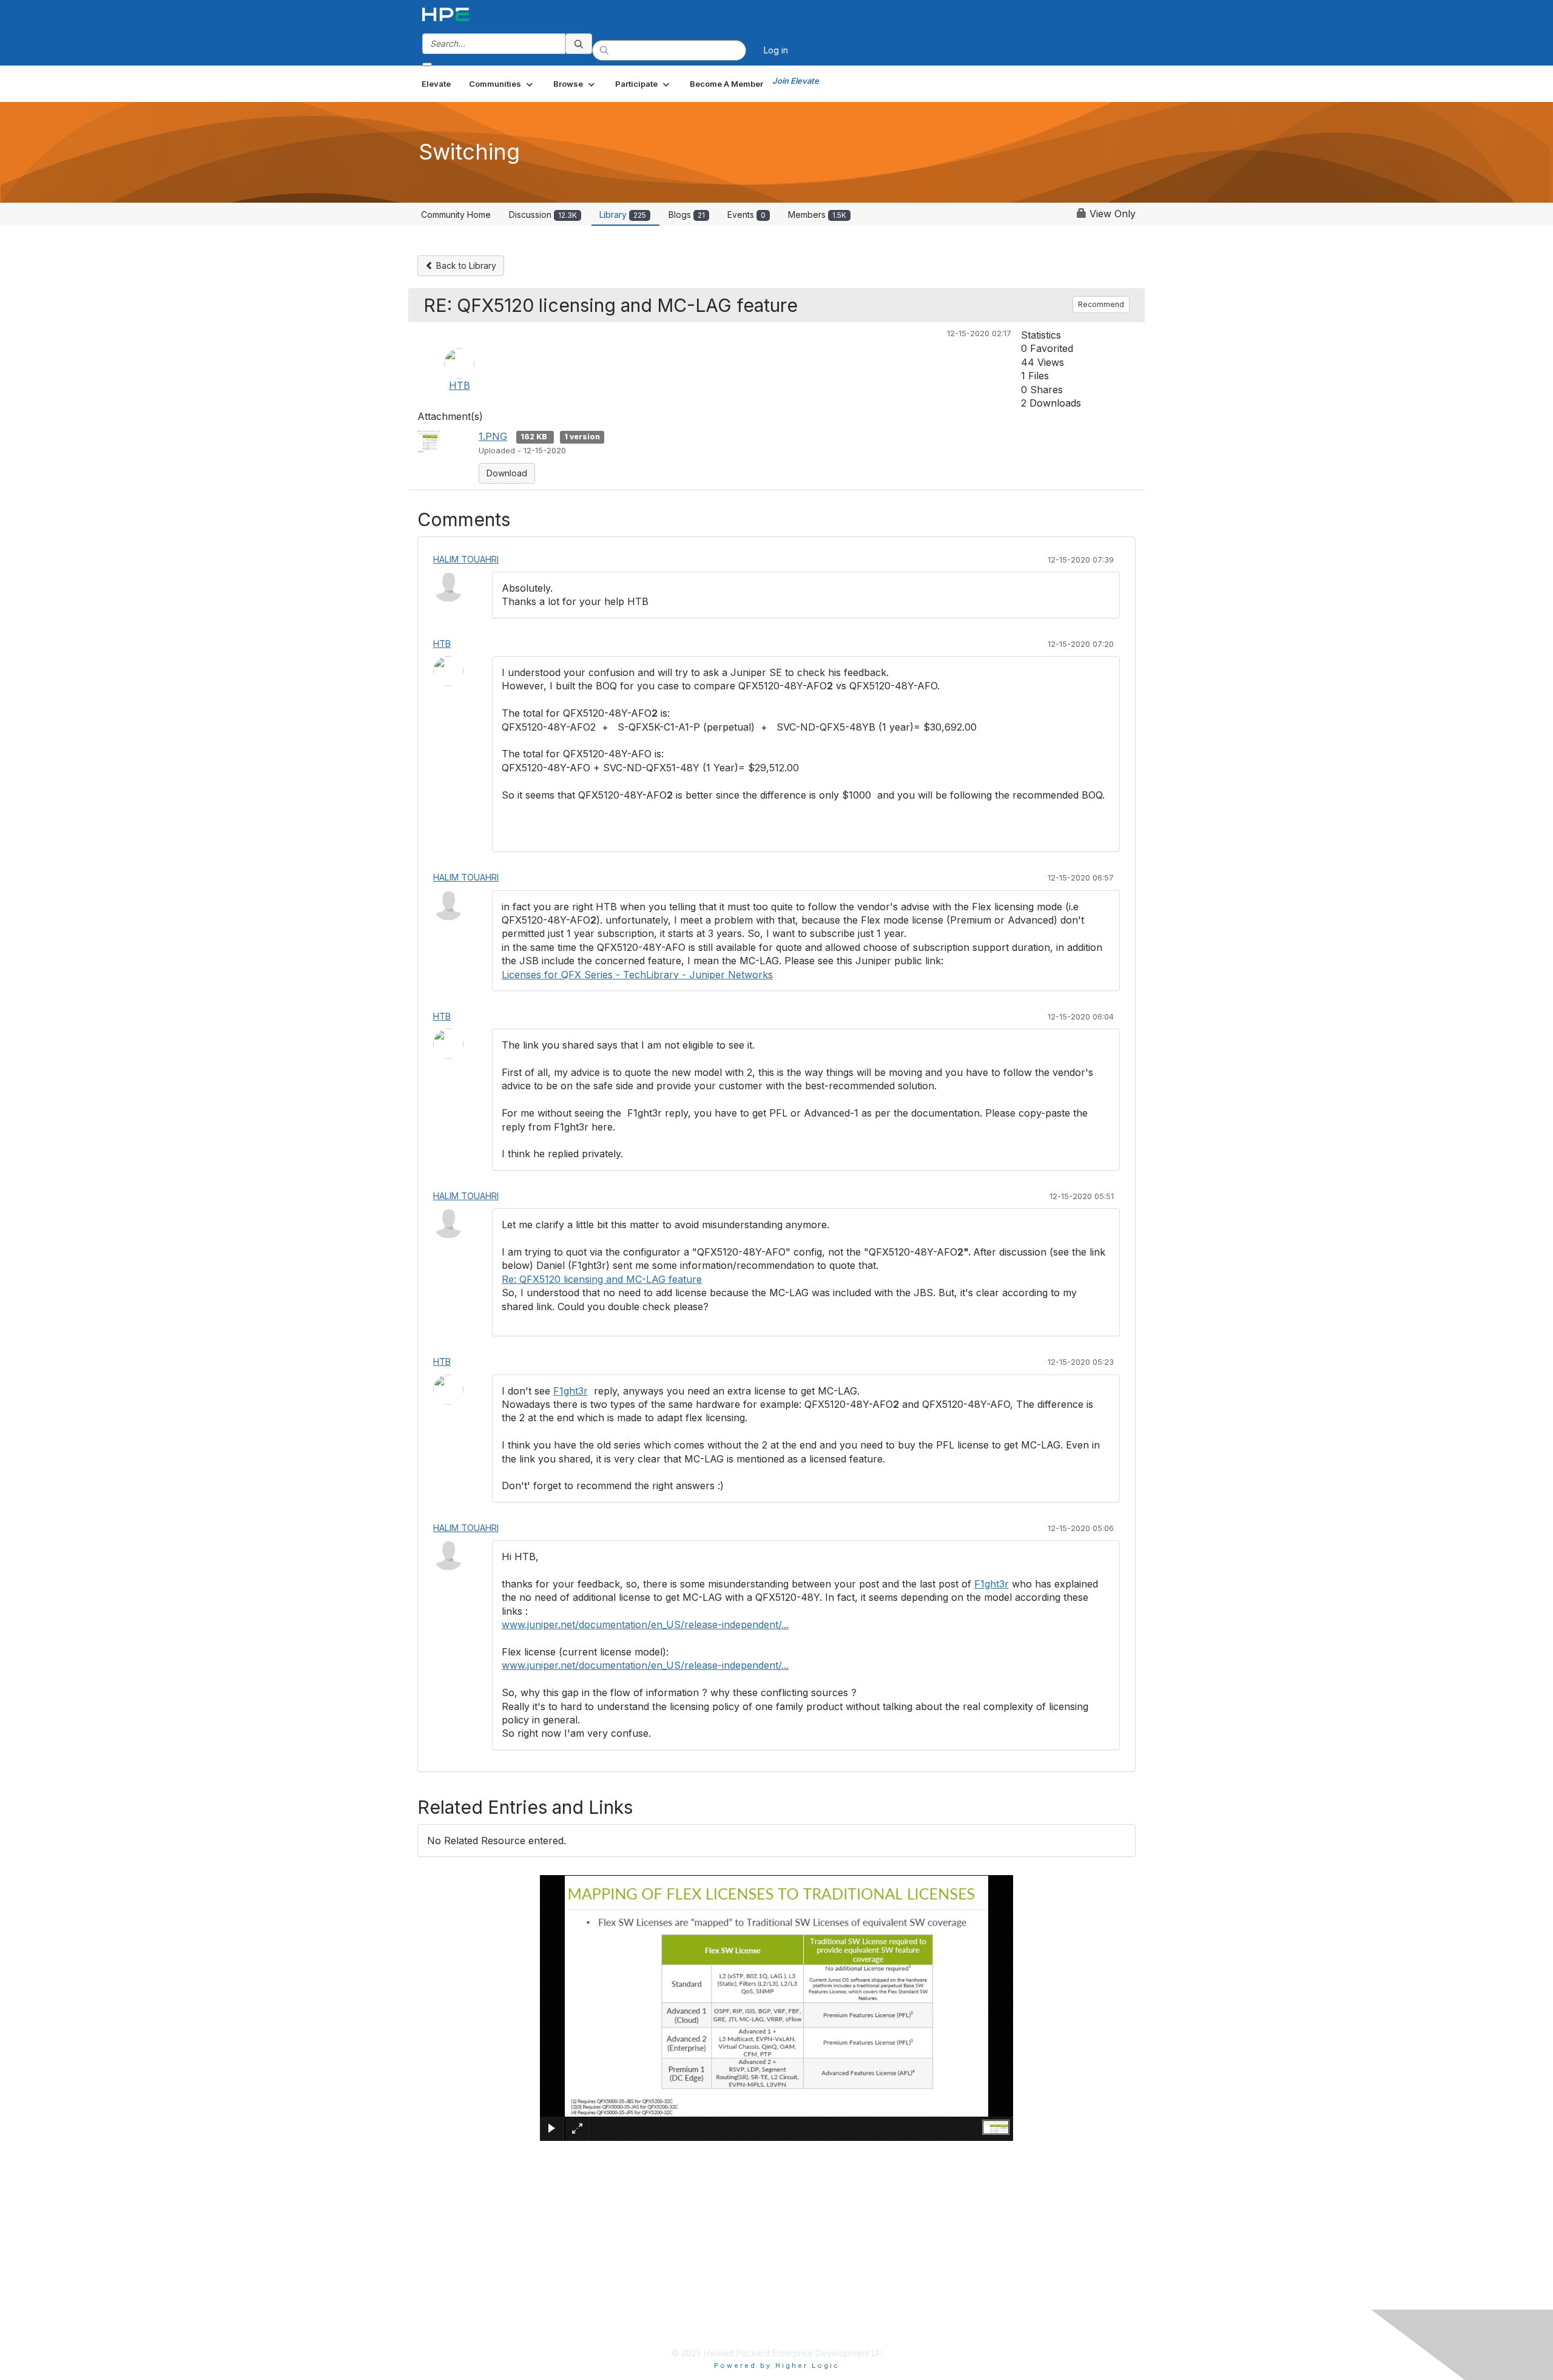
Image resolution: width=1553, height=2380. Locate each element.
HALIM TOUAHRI (466, 559)
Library (623, 215)
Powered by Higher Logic (777, 2365)
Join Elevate (796, 81)
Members (817, 215)
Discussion (543, 215)
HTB (460, 385)
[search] (579, 44)
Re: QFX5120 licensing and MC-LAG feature (602, 1279)
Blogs (687, 215)
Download (507, 473)
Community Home (456, 215)
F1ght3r (571, 1391)
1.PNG (493, 436)
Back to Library (465, 265)
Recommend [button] (1101, 304)
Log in (776, 50)
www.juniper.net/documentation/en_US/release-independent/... (645, 1624)
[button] (502, 84)
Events (746, 215)
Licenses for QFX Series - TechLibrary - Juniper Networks (637, 975)
